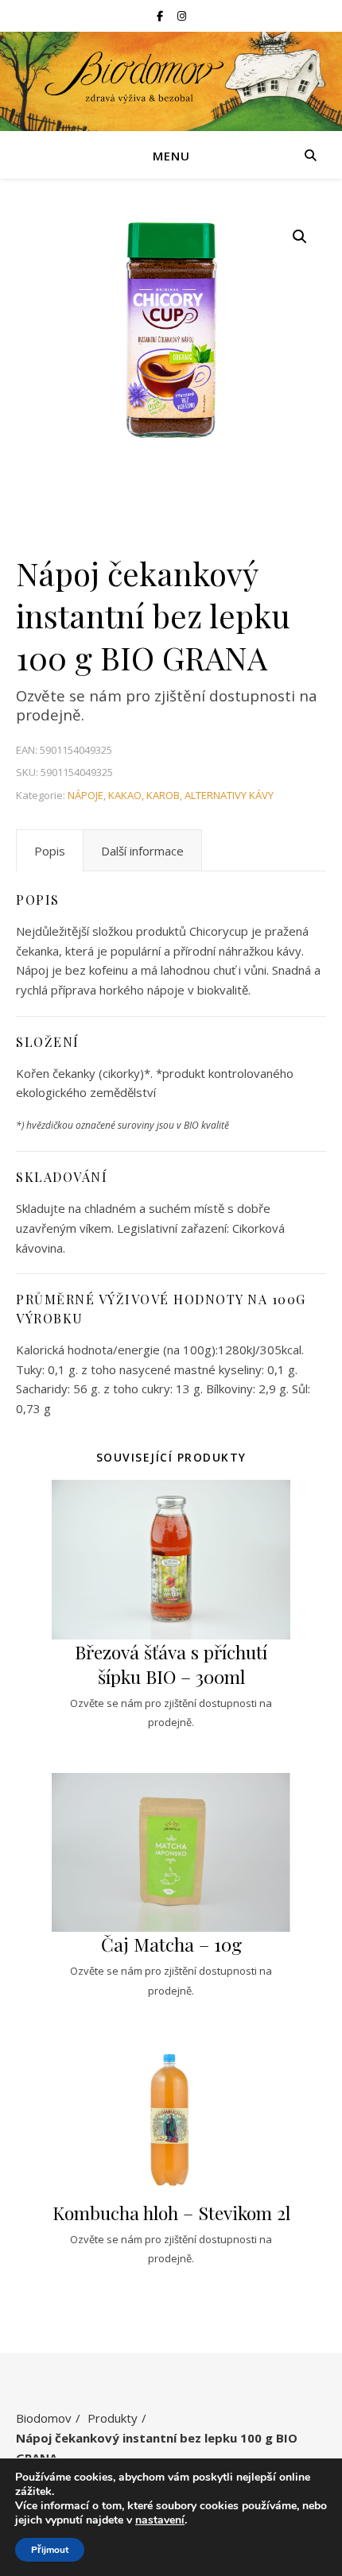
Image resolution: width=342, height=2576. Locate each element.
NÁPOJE (85, 795)
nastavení (160, 2520)
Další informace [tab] (142, 851)
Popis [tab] (50, 851)
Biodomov (44, 2418)
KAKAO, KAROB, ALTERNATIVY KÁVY (191, 795)
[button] (300, 237)
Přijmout (50, 2550)
